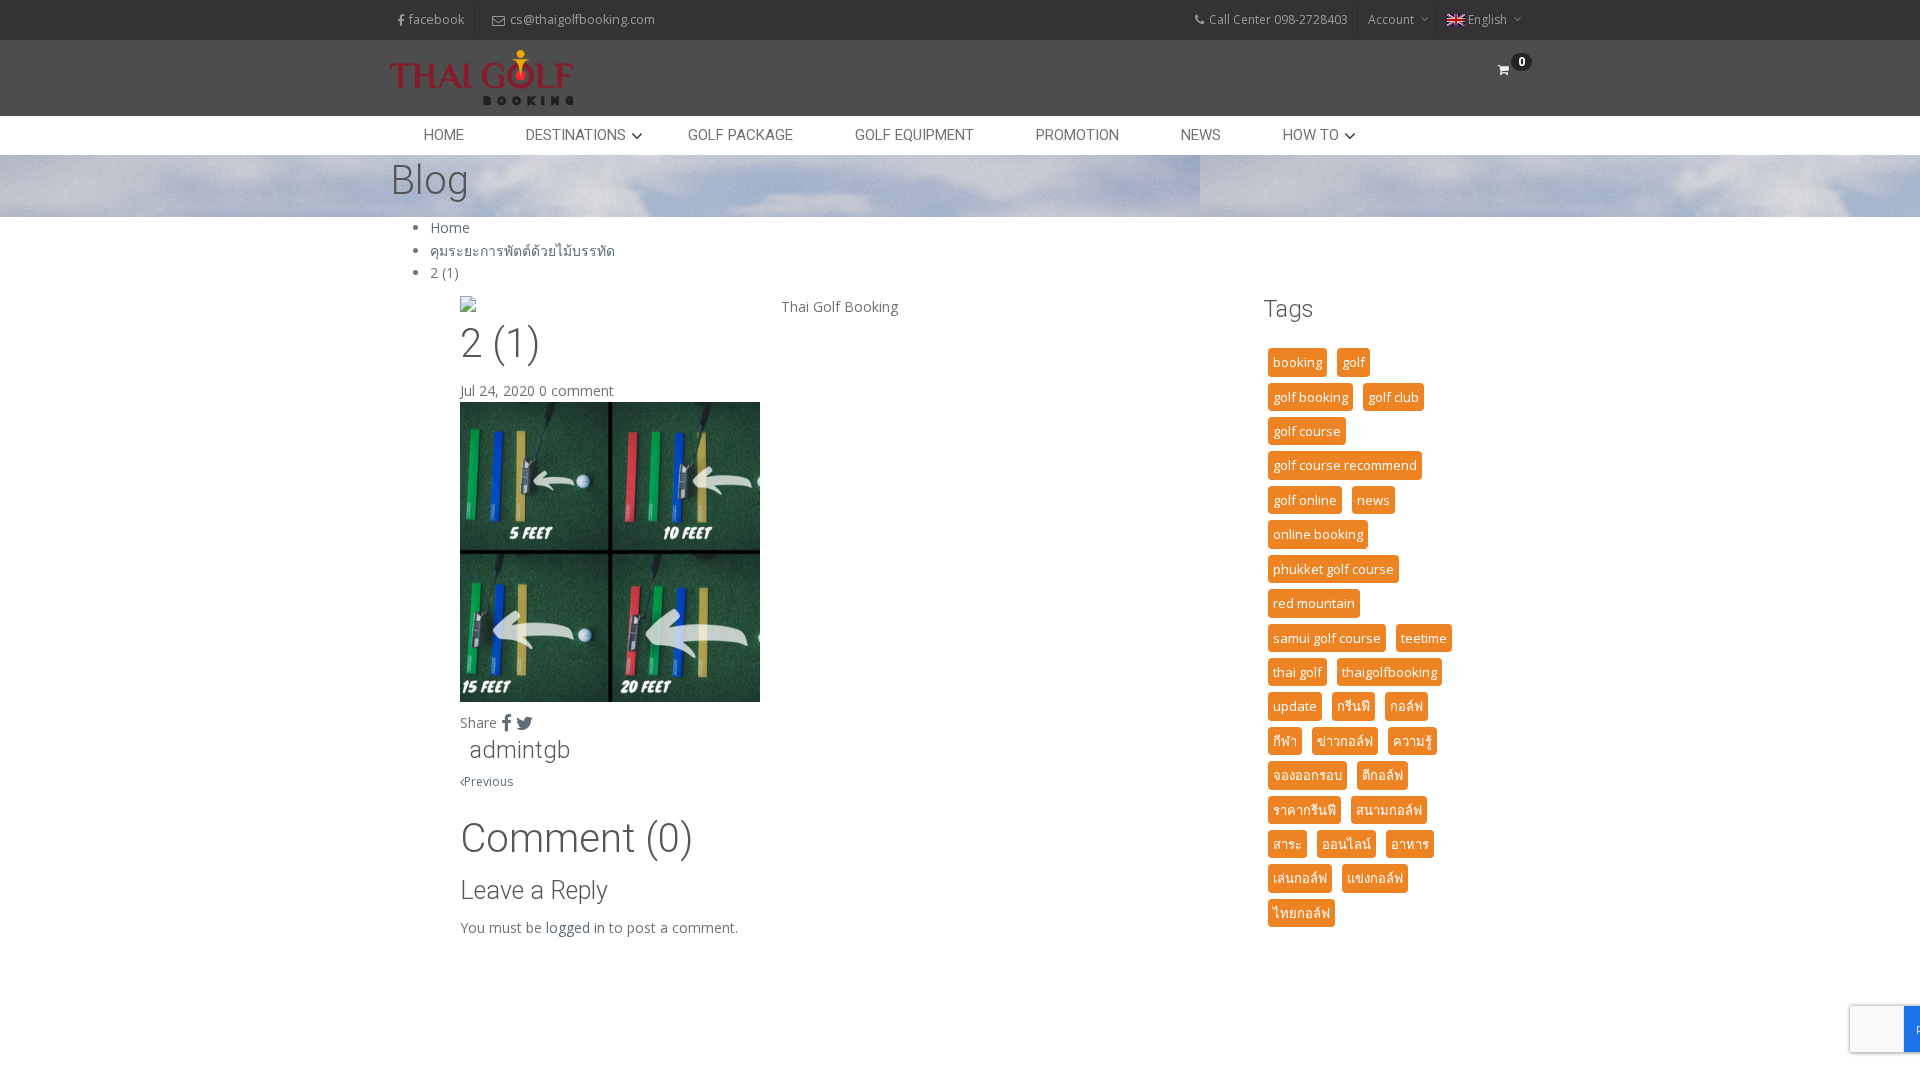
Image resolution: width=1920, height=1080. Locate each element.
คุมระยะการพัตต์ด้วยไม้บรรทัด (522, 250)
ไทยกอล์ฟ (1301, 913)
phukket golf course (1333, 569)
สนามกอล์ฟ (1389, 810)
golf (1353, 362)
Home (444, 135)
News (1201, 135)
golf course (1307, 431)
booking (1297, 362)
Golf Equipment (914, 135)
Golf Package (740, 135)
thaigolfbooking (1389, 672)
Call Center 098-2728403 (1278, 19)
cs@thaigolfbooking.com (582, 19)
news (1373, 500)
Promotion (1077, 135)
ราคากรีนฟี (1304, 810)
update (1295, 706)
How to (1311, 135)
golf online (1305, 500)
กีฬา (1285, 741)
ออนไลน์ (1346, 844)
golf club (1393, 397)
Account (1391, 19)
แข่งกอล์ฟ (1375, 878)
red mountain (1314, 603)
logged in (575, 927)
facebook (436, 19)
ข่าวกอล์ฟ (1345, 741)
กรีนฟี (1353, 706)
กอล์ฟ (1406, 706)
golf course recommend (1345, 465)
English (1487, 19)
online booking (1318, 534)
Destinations (576, 135)
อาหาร (1410, 844)
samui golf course (1327, 638)
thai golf (1297, 672)
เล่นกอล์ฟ (1300, 878)
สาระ (1287, 844)
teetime (1424, 638)
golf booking (1310, 397)
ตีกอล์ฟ (1382, 775)
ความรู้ (1412, 741)
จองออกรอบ (1307, 775)
